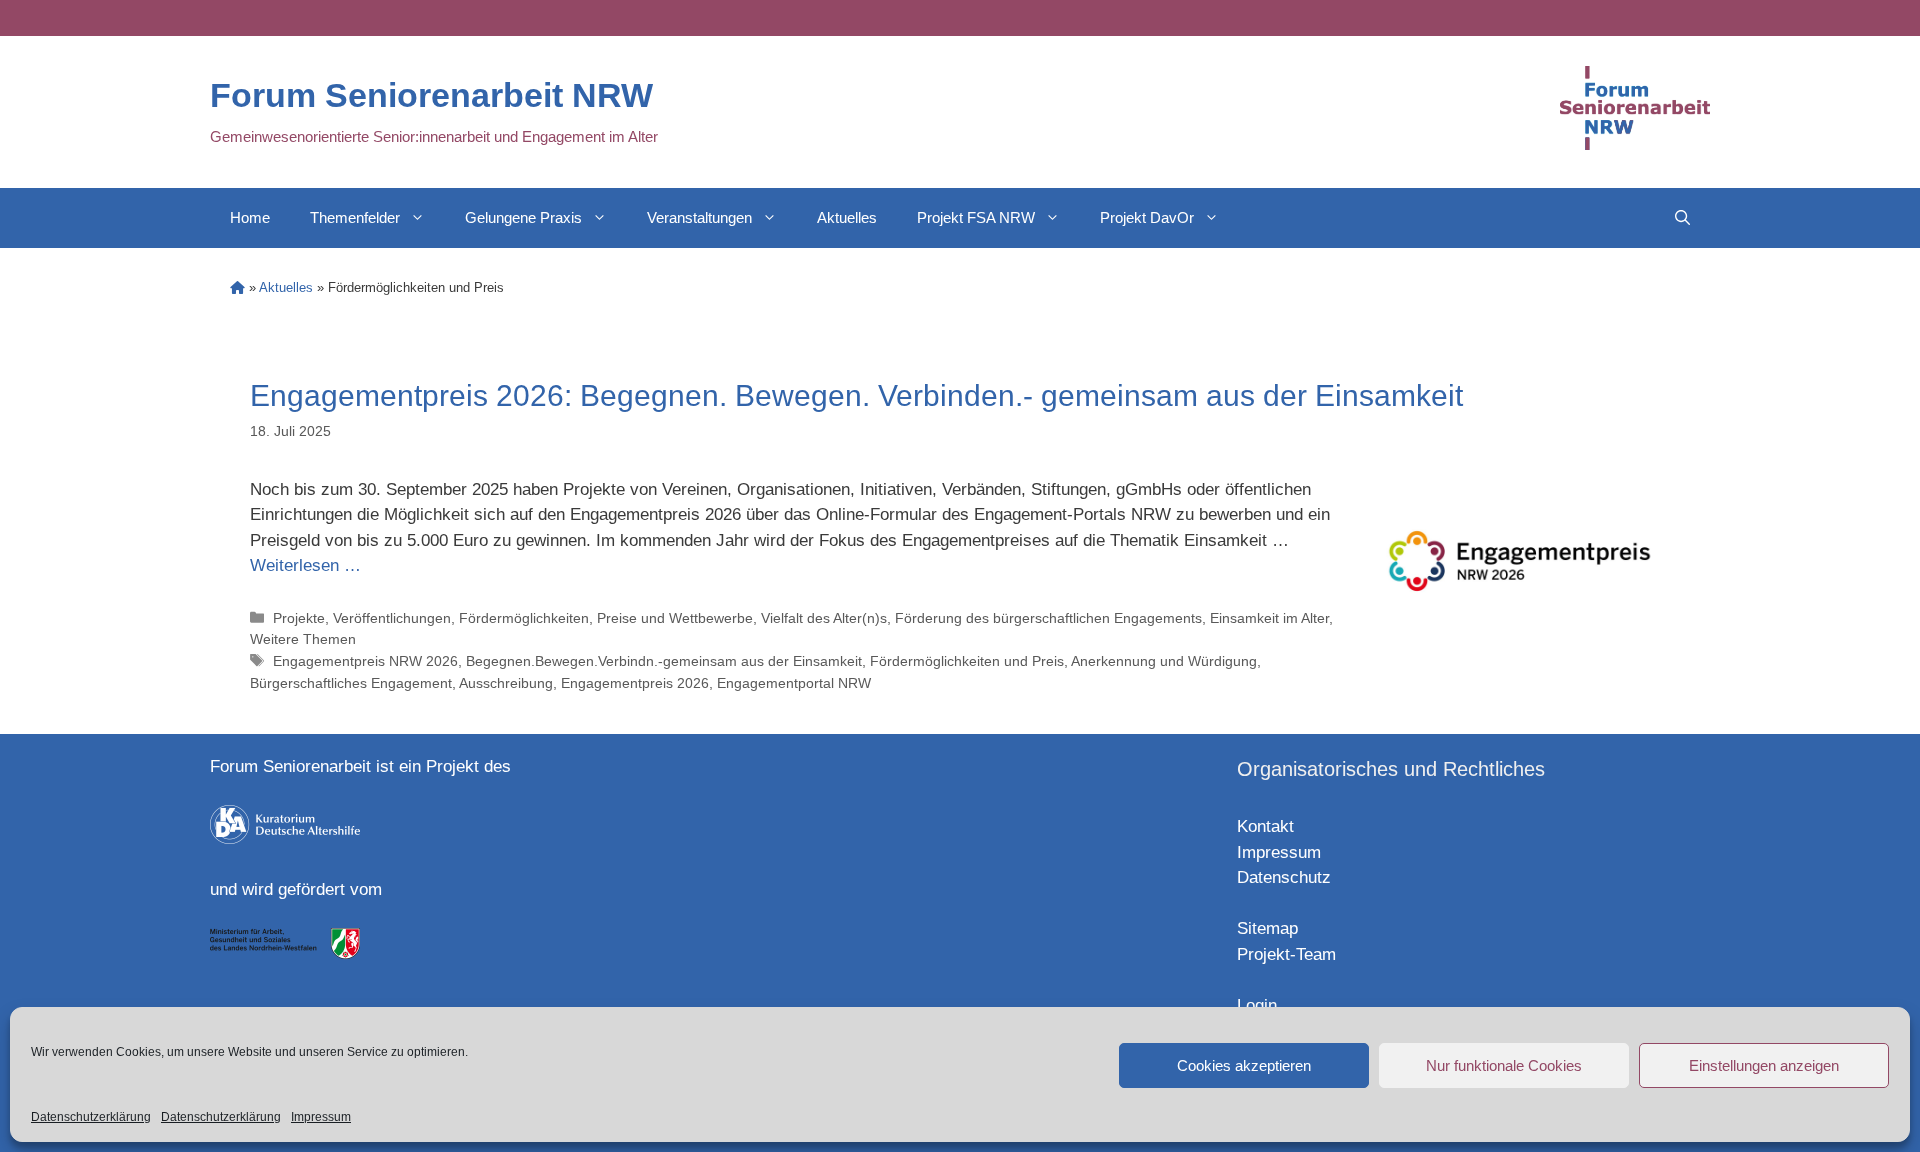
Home (250, 217)
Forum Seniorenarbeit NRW (431, 95)
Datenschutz (1284, 877)
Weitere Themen (303, 639)
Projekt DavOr (1147, 217)
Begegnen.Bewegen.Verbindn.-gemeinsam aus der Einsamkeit (664, 661)
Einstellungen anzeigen (1764, 1065)
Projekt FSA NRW (976, 217)
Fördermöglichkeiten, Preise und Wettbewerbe (606, 618)
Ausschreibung (506, 683)
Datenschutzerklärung (91, 1117)
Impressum (321, 1117)
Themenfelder (355, 217)
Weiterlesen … (305, 565)
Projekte (299, 618)
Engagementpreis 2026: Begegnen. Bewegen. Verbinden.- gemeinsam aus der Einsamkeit (856, 395)
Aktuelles (847, 217)
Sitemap (1267, 928)
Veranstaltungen (699, 217)
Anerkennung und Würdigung (1164, 661)
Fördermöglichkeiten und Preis (967, 661)
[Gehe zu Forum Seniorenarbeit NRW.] (237, 287)
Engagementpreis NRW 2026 (365, 661)
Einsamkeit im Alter (1269, 618)
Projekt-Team (1286, 954)
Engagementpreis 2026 (635, 683)
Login (1257, 1005)
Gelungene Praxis (523, 217)
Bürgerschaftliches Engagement (351, 683)
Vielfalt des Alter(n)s (824, 618)
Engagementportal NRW (794, 683)
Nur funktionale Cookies (1504, 1065)
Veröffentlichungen (392, 618)
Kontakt (1265, 826)
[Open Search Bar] (1682, 218)
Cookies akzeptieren (1244, 1065)
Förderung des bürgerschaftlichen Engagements (1048, 618)
